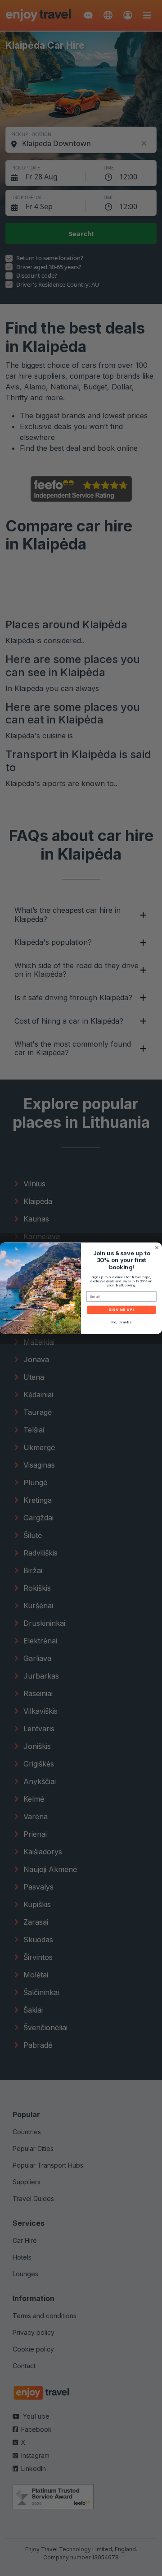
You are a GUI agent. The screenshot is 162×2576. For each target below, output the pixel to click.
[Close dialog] (157, 1248)
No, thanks (121, 1322)
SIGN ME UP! (121, 1310)
